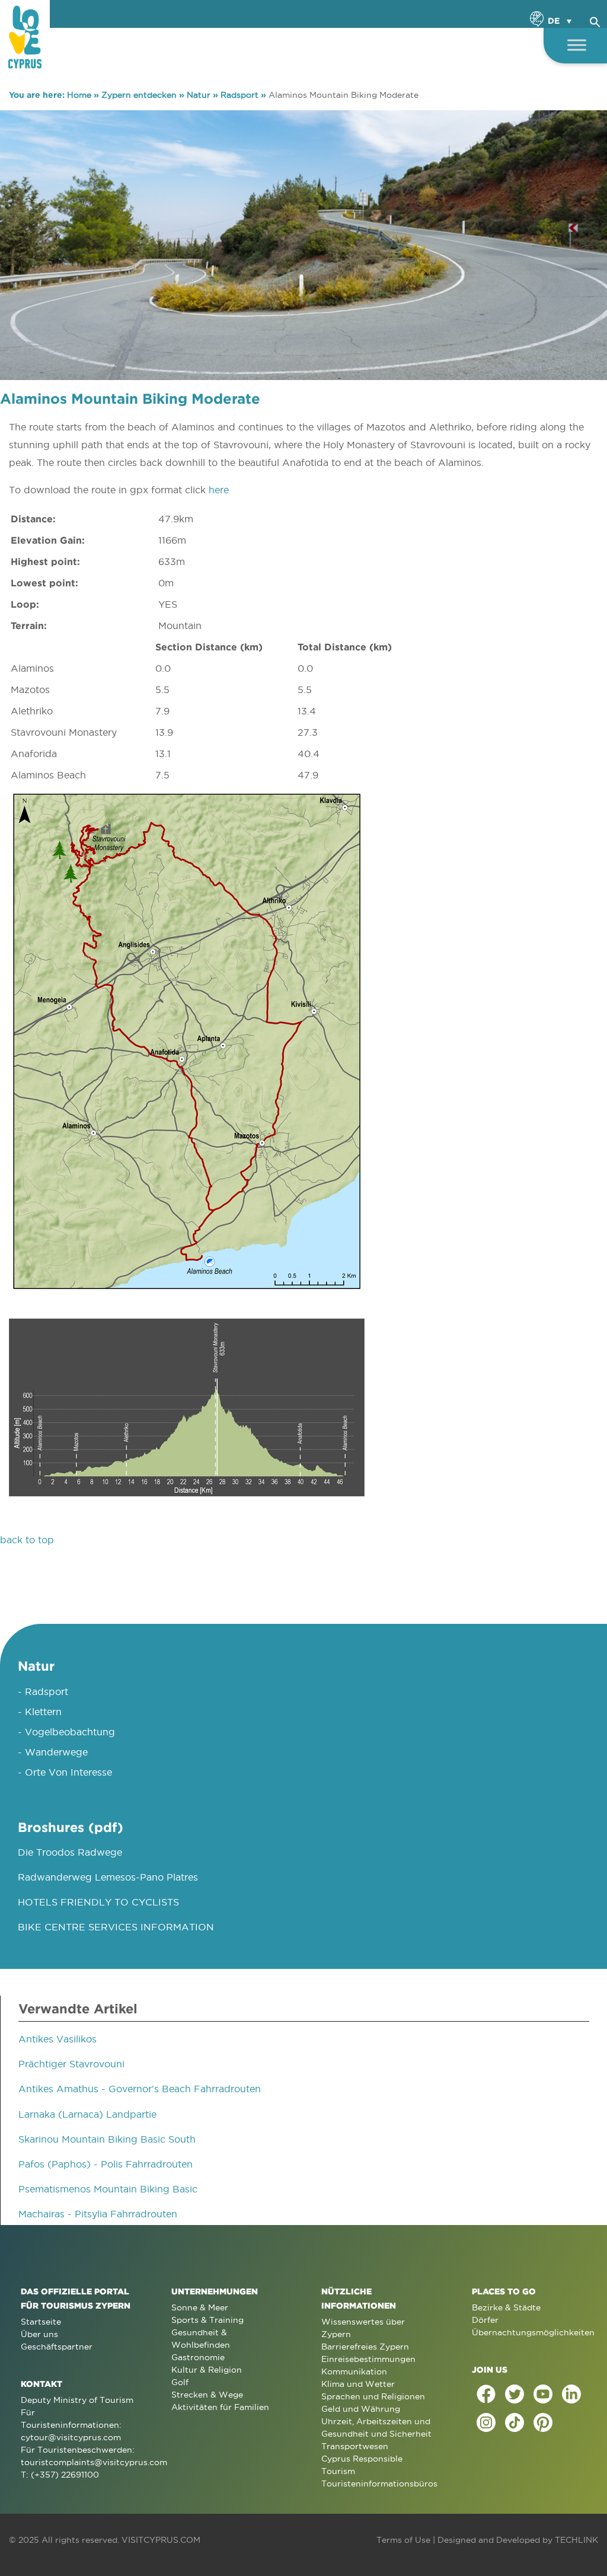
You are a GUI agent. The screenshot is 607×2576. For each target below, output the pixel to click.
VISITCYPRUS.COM (161, 2540)
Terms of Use (403, 2540)
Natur (199, 95)
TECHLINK (576, 2540)
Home (79, 95)
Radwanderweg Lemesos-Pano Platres (108, 1877)
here (219, 490)
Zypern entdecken (139, 95)
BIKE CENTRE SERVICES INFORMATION (116, 1927)
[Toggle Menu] (577, 45)
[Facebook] (486, 2394)
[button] (595, 20)
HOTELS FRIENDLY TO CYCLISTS (98, 1902)
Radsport (239, 95)
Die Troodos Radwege (70, 1852)
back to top (27, 1540)
